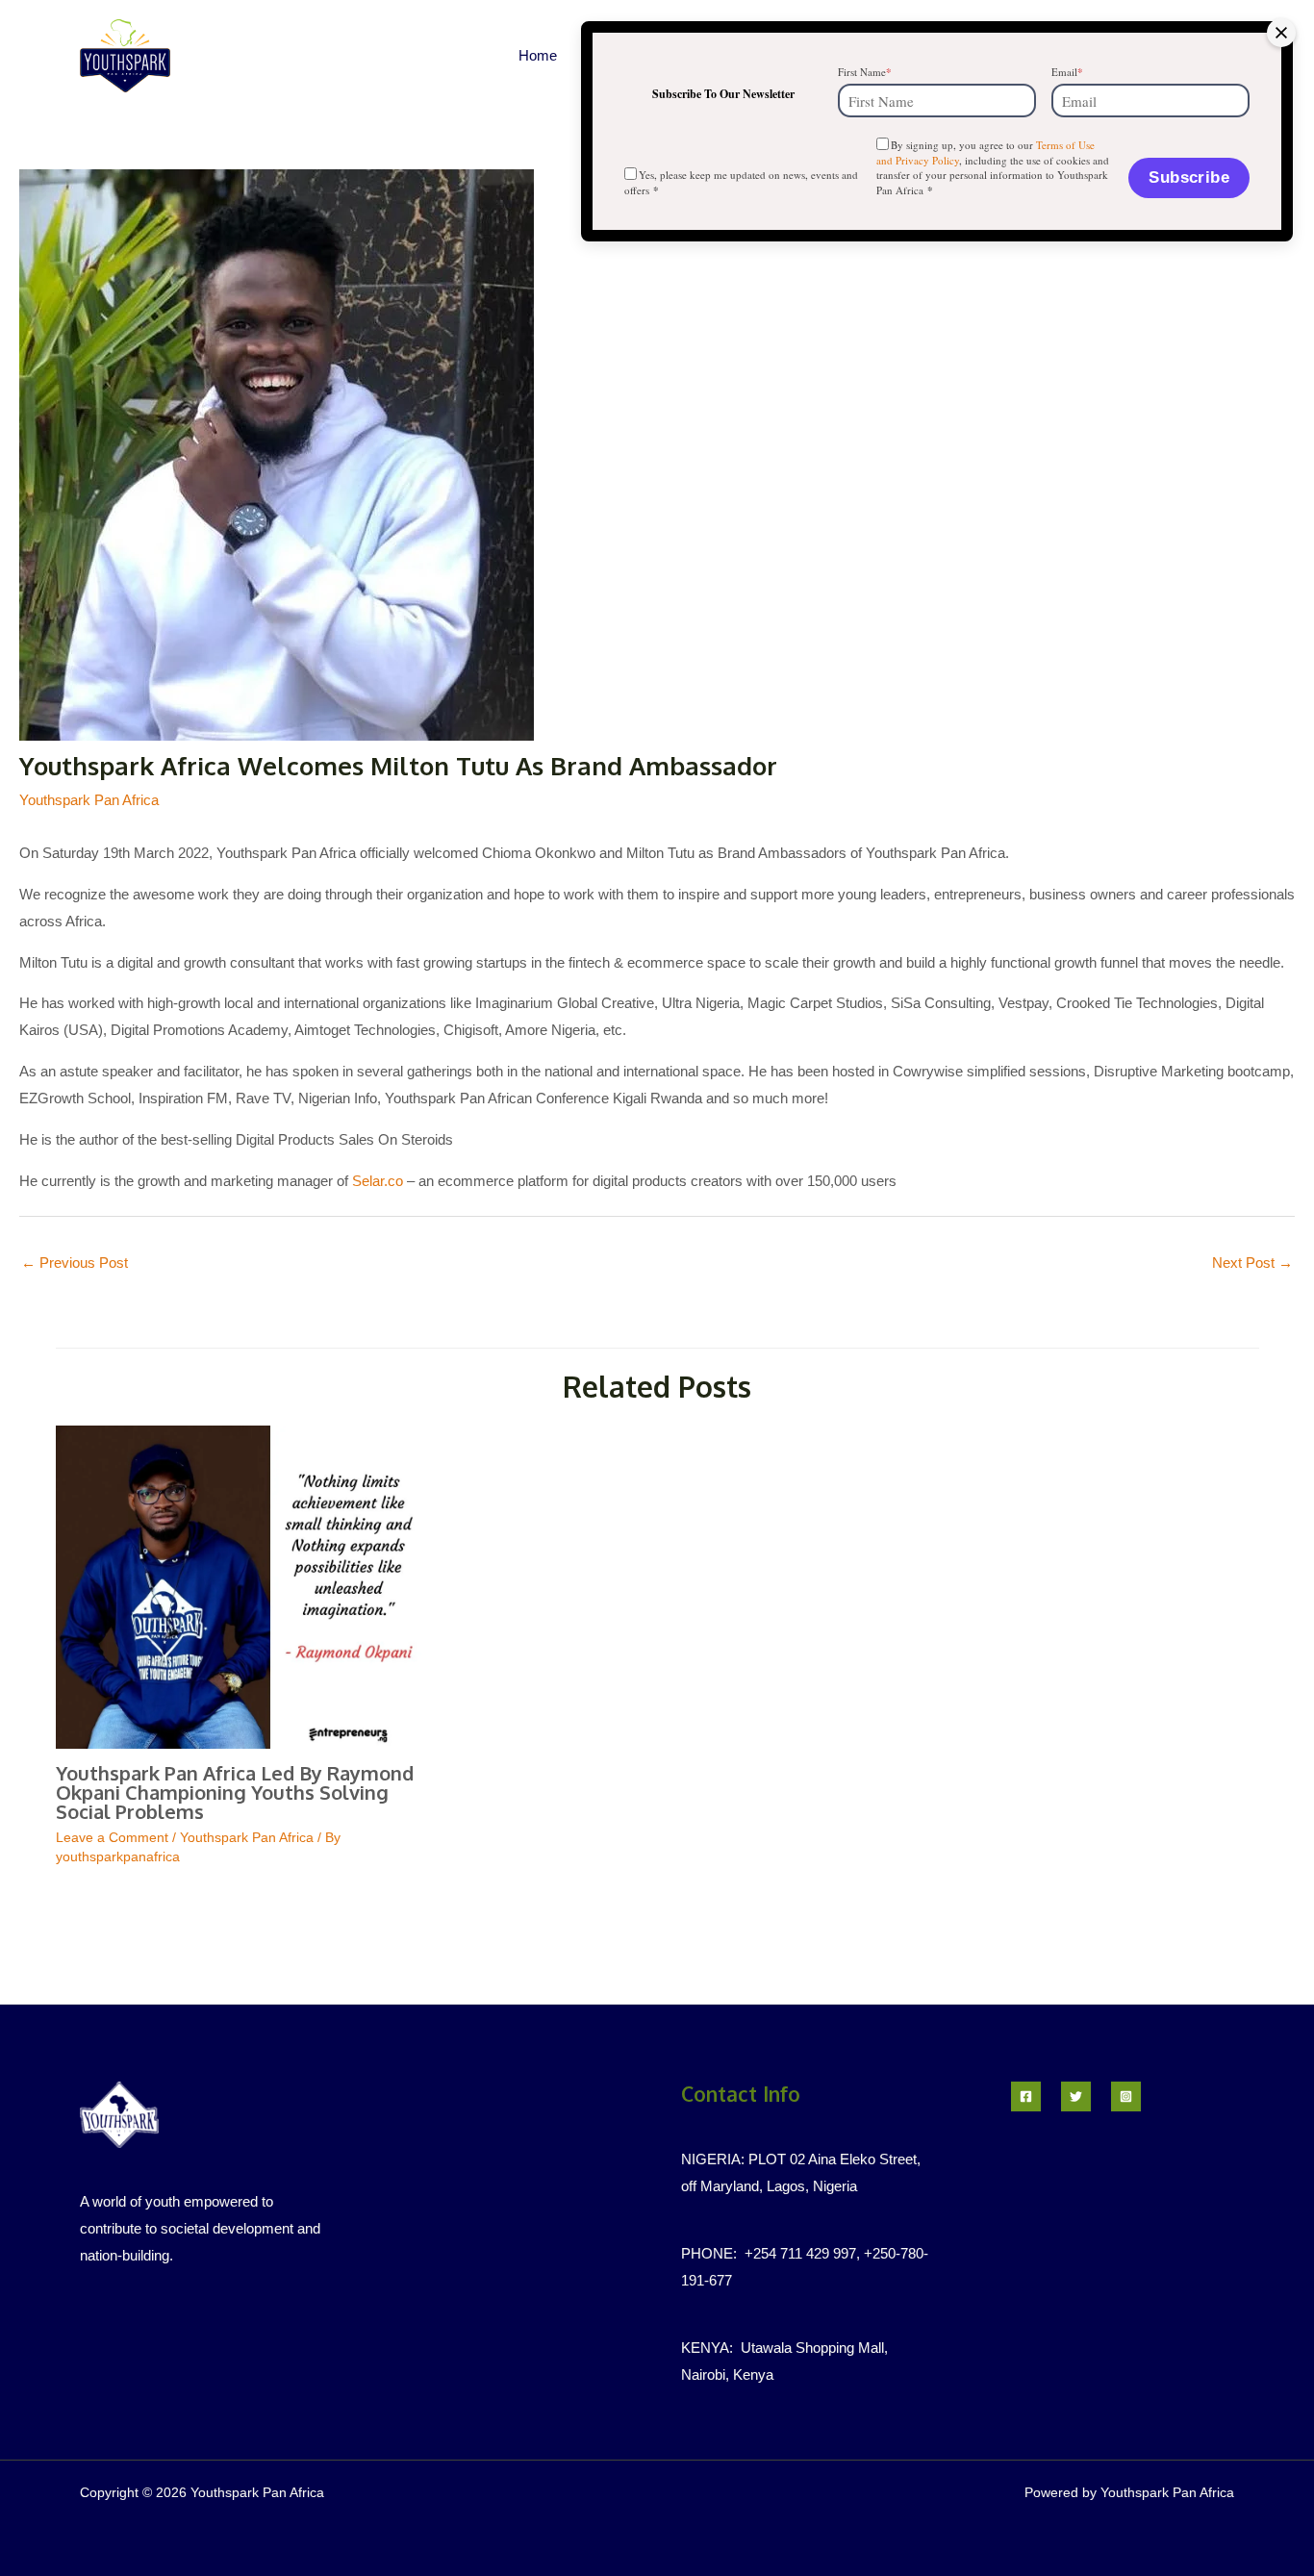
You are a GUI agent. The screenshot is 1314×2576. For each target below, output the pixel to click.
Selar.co (378, 1181)
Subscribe (1189, 177)
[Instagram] (1126, 2096)
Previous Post (75, 1263)
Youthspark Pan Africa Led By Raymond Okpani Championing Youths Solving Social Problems (235, 1792)
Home (538, 55)
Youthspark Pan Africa (89, 800)
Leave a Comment (112, 1837)
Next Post (1252, 1263)
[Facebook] (1026, 2096)
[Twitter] (1076, 2096)
